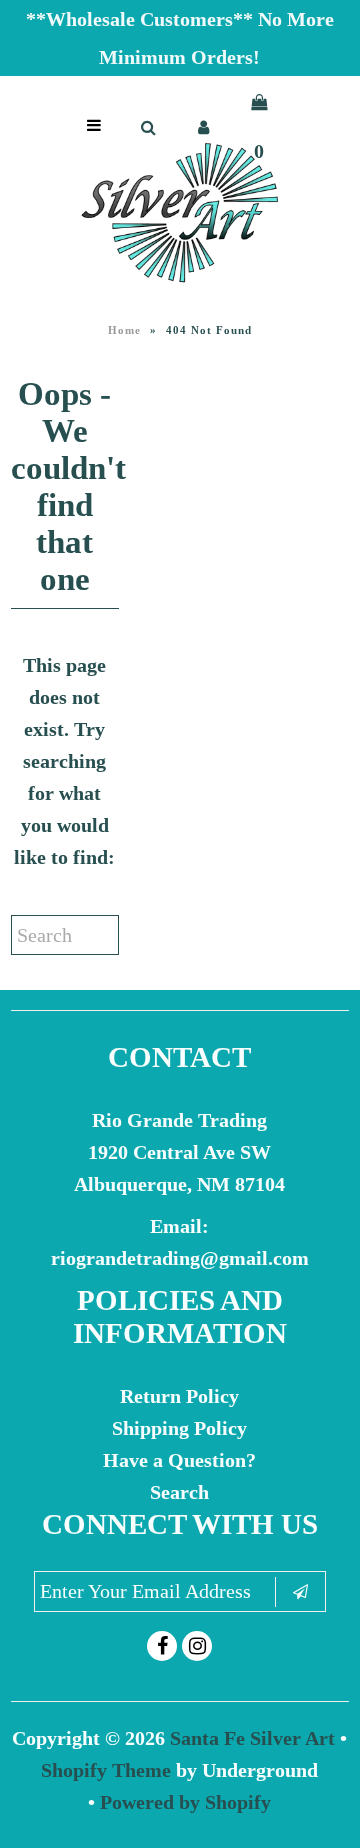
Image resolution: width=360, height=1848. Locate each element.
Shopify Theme (106, 1770)
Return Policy (179, 1396)
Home (124, 330)
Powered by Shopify (185, 1802)
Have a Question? (179, 1460)
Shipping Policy (179, 1428)
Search (179, 1492)
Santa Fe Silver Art (252, 1738)
